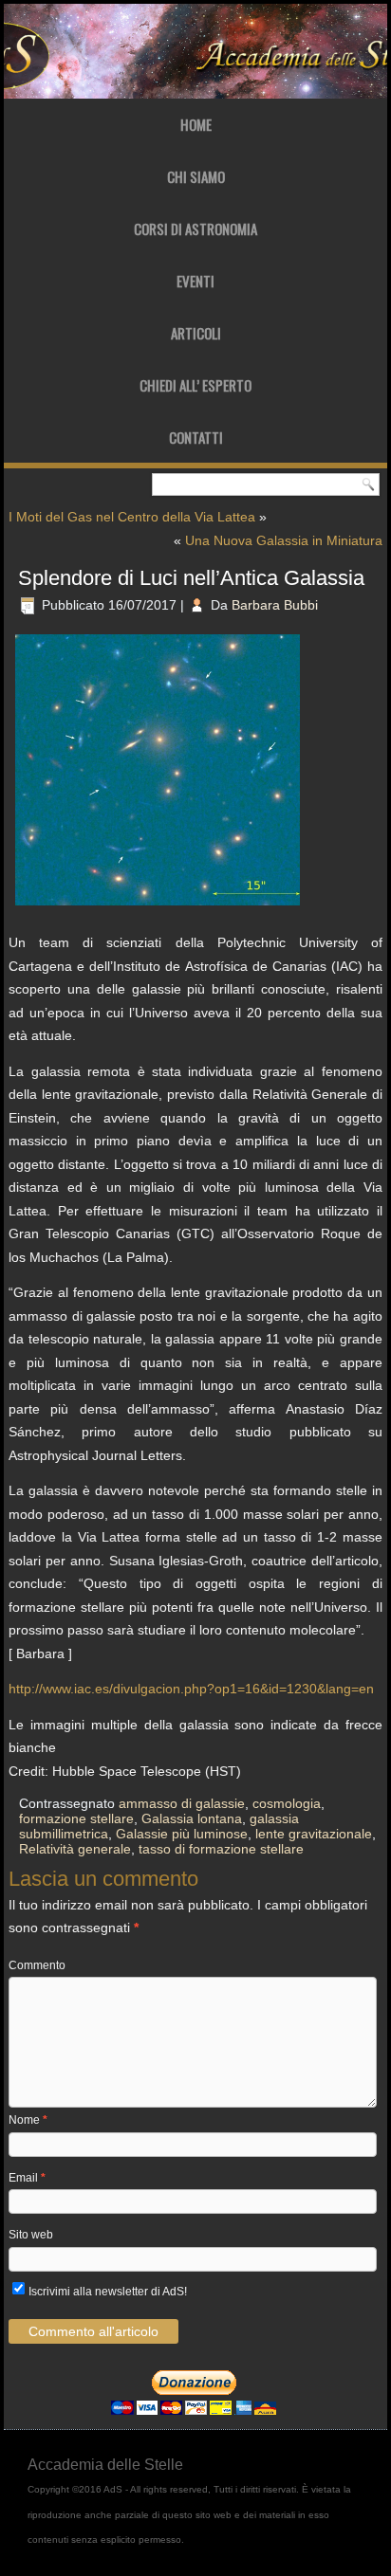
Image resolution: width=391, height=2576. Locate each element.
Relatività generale (75, 1849)
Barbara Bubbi (275, 605)
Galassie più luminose (182, 1834)
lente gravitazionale (314, 1834)
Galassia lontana (192, 1818)
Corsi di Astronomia (195, 228)
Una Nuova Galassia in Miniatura (284, 540)
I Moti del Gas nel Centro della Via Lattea (132, 517)
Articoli (196, 333)
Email (27, 2178)
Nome (28, 2120)
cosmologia (287, 1803)
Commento (37, 1965)
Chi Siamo (196, 176)
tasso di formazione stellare (221, 1849)
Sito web (31, 2235)
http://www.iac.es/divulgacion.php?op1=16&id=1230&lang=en (191, 1689)
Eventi (195, 281)
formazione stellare (76, 1818)
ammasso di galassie (182, 1803)
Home (196, 124)
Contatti (196, 437)
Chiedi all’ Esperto (195, 385)
